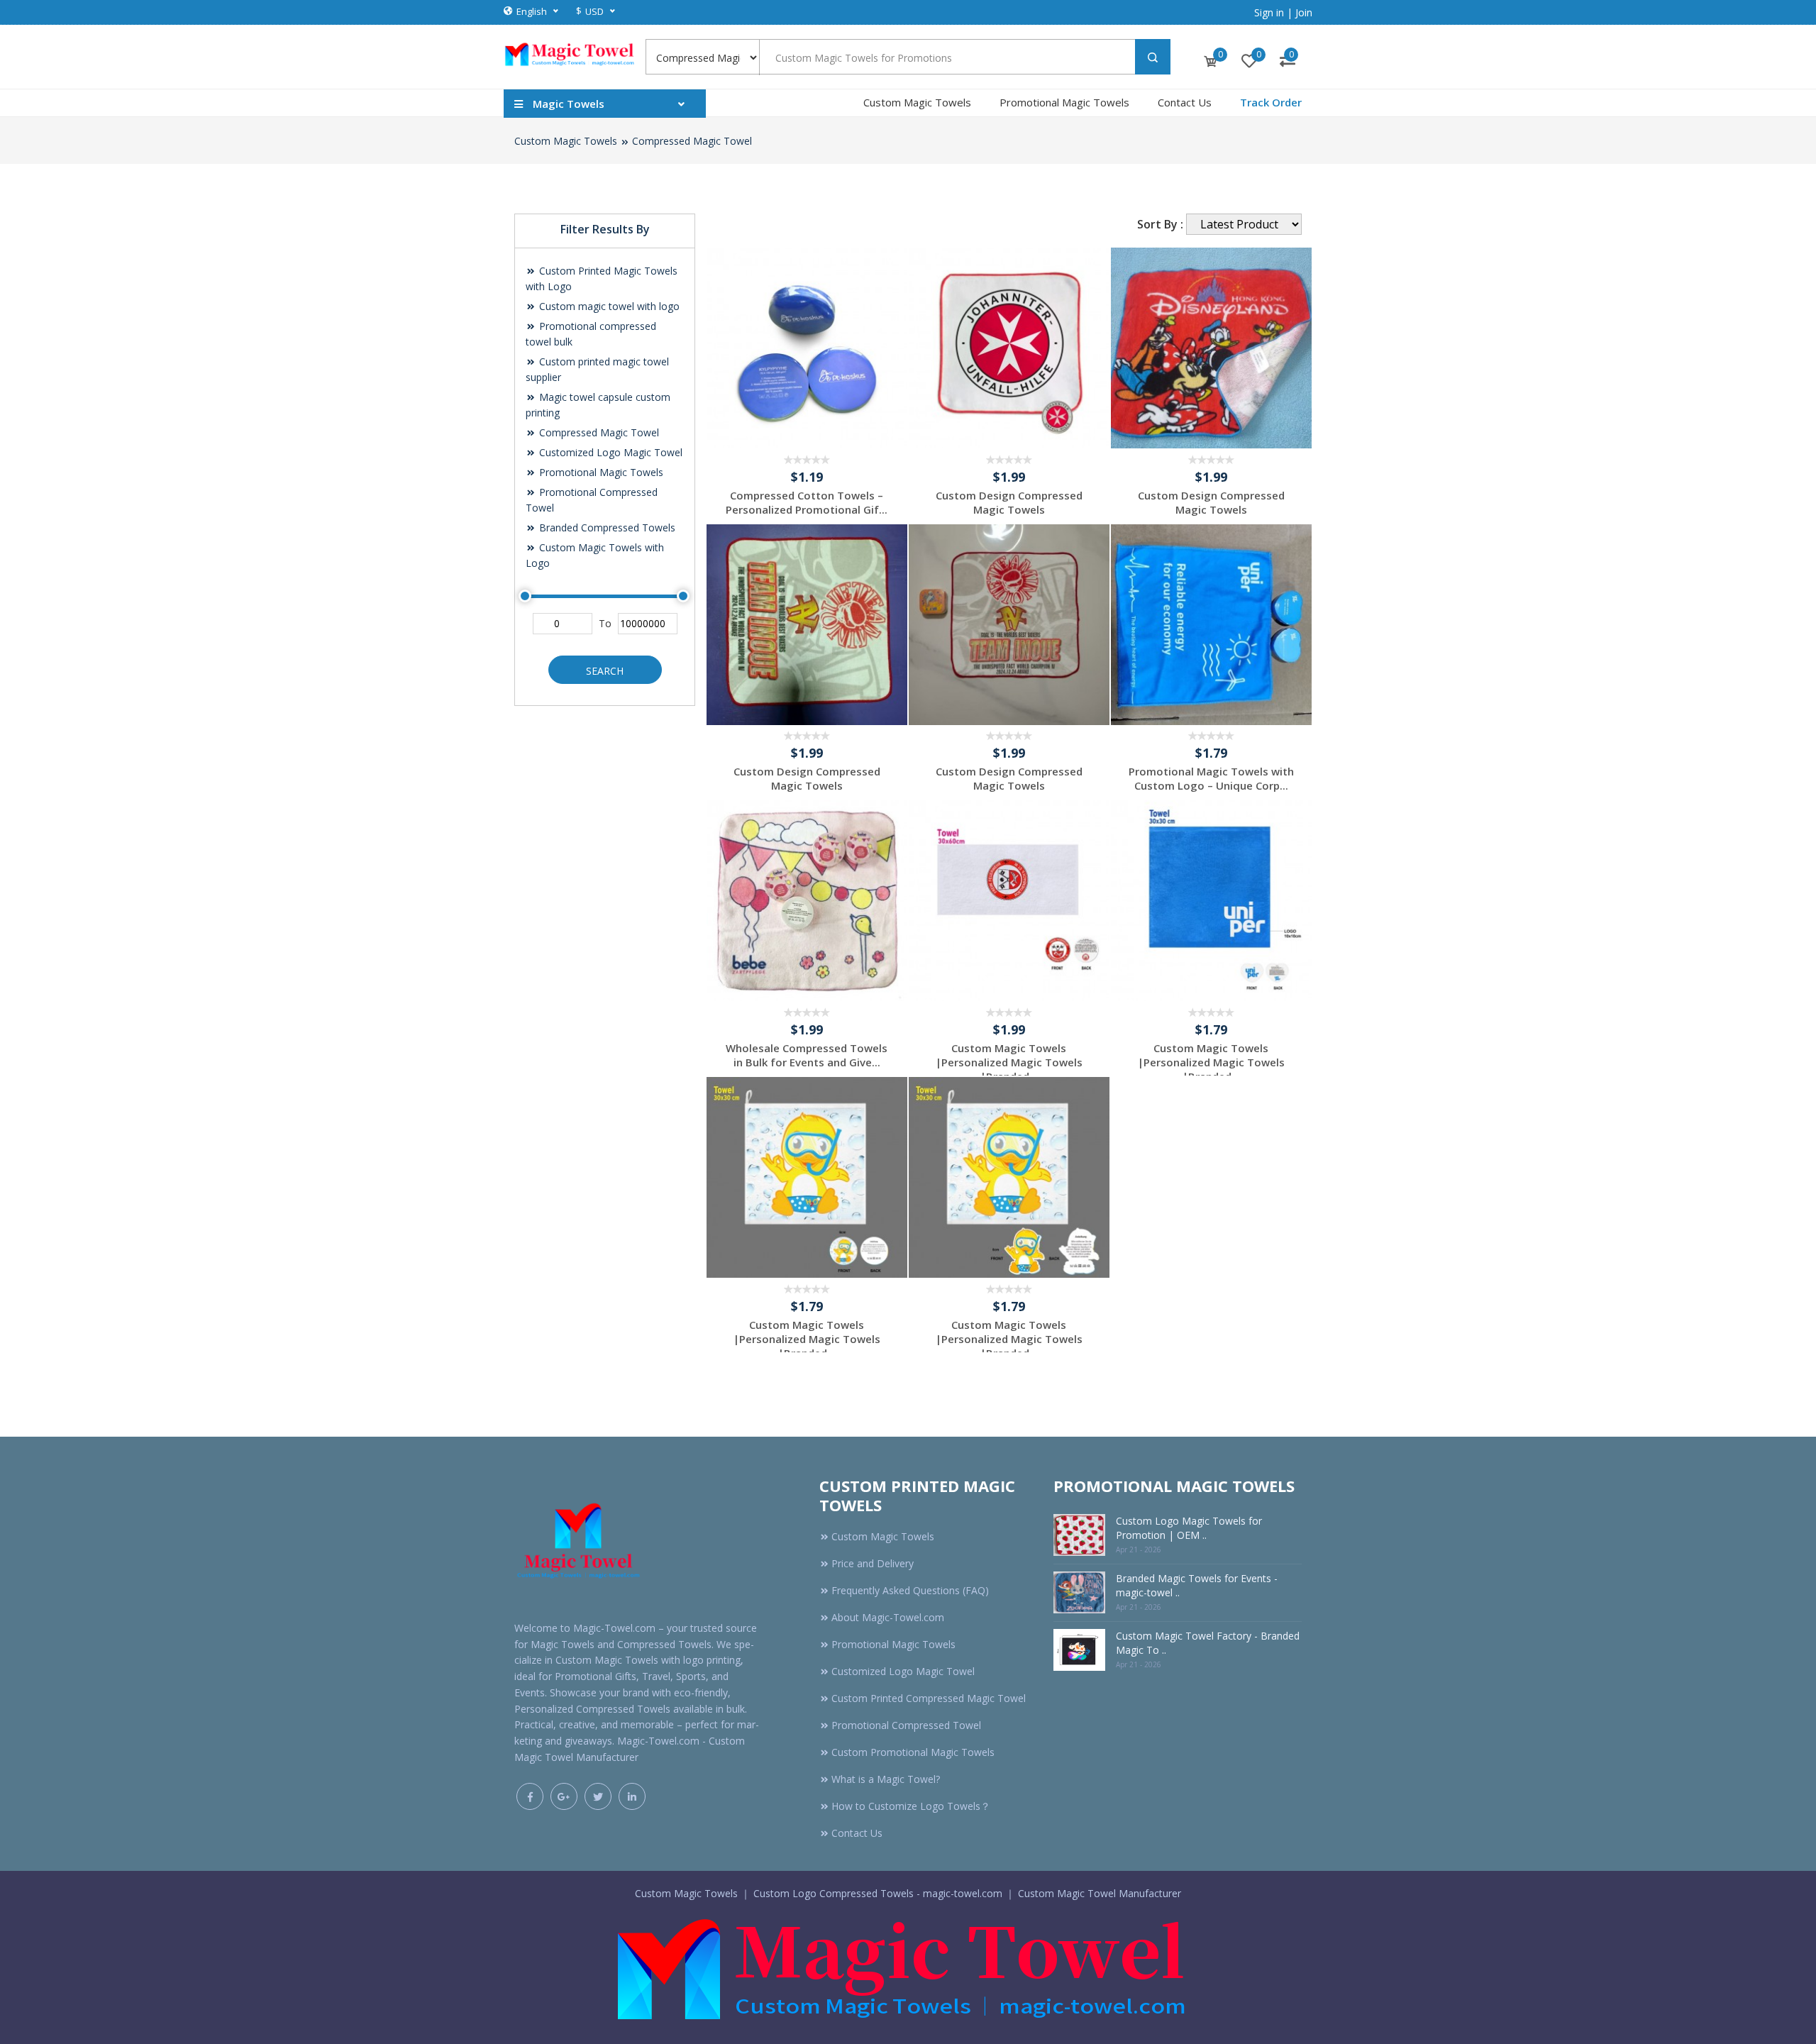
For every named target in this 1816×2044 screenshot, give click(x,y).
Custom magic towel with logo (608, 306)
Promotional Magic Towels (1064, 102)
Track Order (1271, 102)
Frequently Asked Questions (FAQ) (910, 1590)
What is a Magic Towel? (886, 1779)
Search (605, 671)
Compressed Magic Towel (692, 141)
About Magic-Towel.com (888, 1617)
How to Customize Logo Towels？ (911, 1806)
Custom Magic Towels (917, 102)
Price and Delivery (873, 1563)
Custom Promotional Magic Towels (913, 1752)
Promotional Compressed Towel (906, 1725)
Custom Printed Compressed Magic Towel (929, 1698)
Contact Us (1185, 102)
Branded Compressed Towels (606, 527)
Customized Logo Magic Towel (609, 452)
